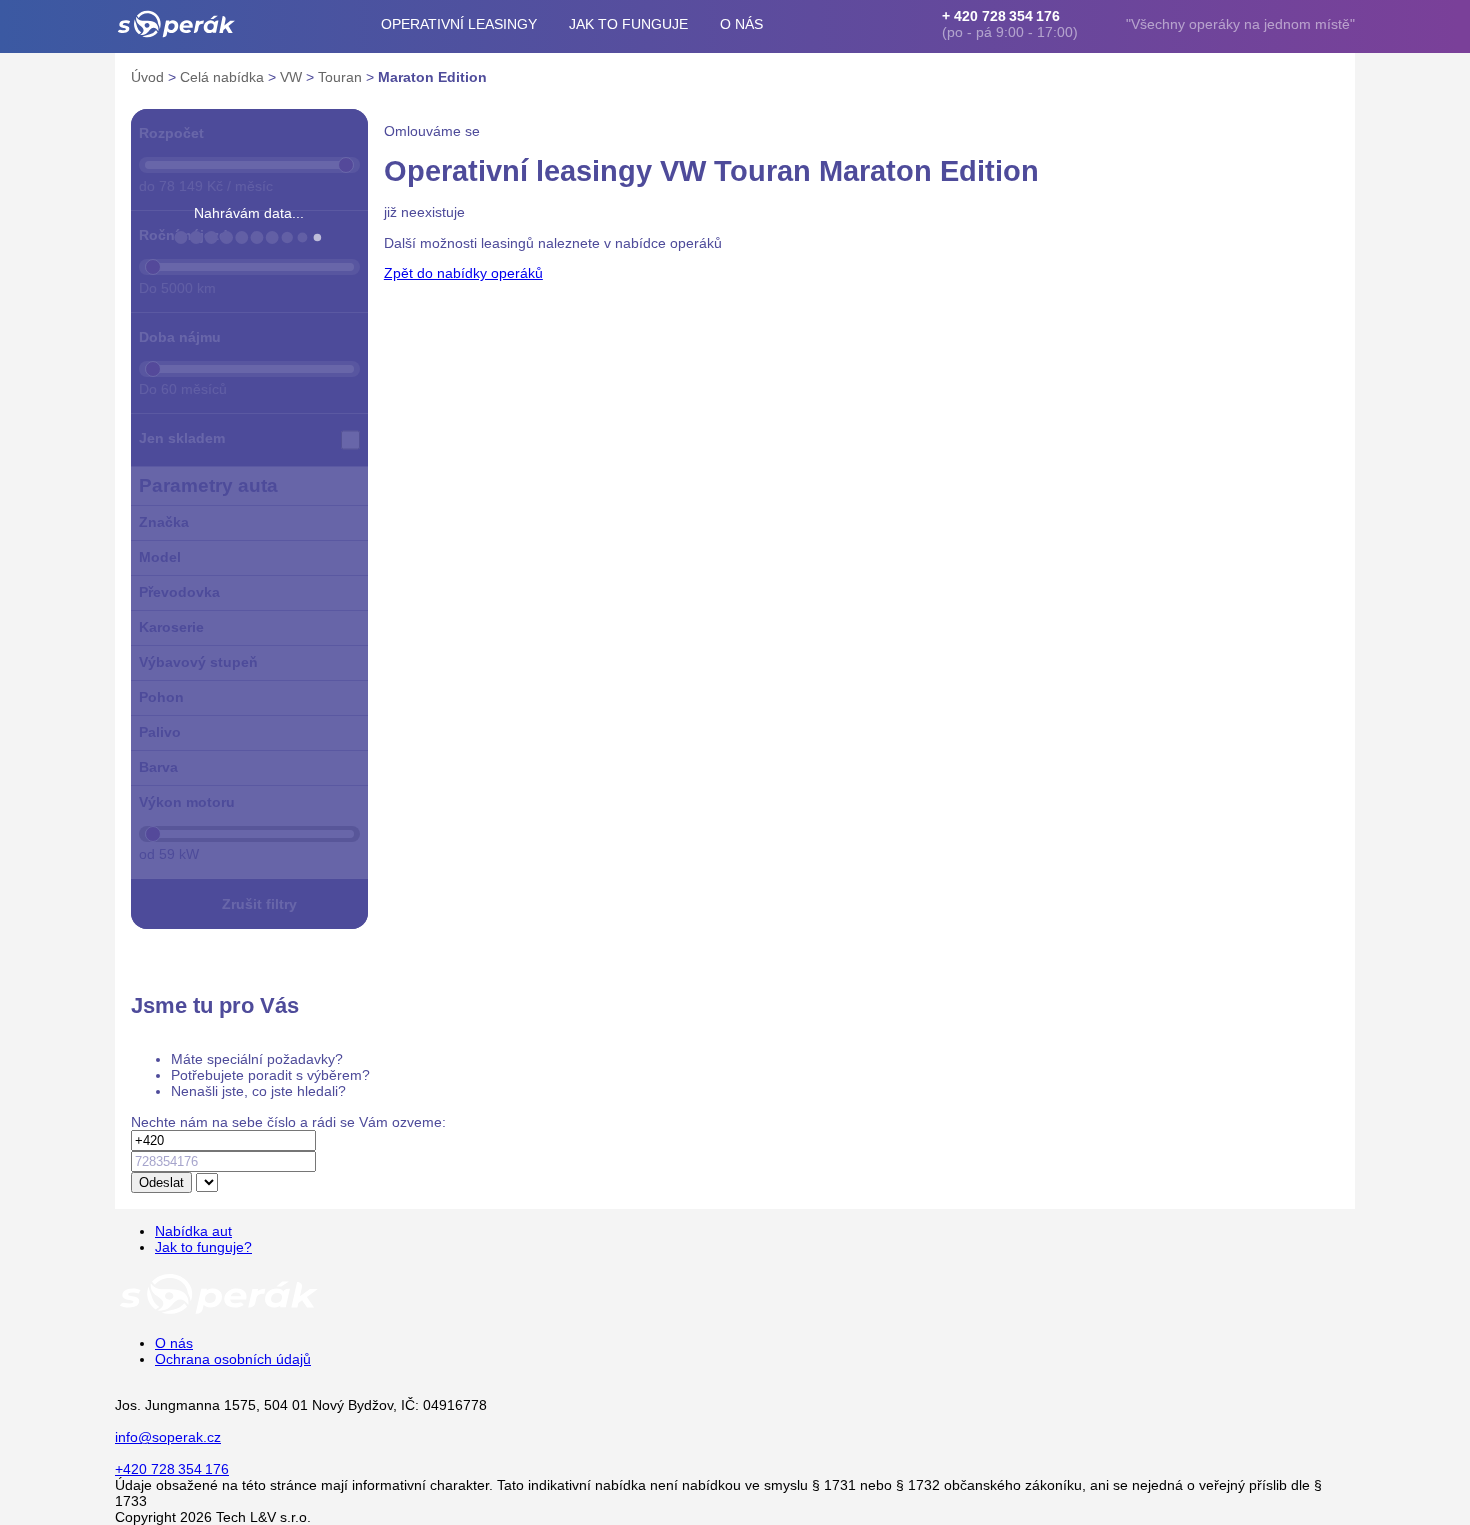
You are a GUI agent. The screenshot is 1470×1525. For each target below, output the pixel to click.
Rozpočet (171, 133)
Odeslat (161, 1182)
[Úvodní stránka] (219, 1313)
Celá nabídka (224, 77)
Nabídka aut (193, 1231)
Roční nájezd (183, 235)
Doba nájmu (180, 337)
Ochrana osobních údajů (233, 1359)
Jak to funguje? (203, 1247)
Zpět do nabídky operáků (463, 273)
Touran (342, 77)
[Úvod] (176, 24)
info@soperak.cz (168, 1437)
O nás (741, 24)
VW (293, 77)
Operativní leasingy (459, 24)
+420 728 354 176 (172, 1469)
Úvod (149, 77)
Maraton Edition (432, 77)
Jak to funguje (628, 24)
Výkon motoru (187, 802)
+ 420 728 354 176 (1001, 16)
